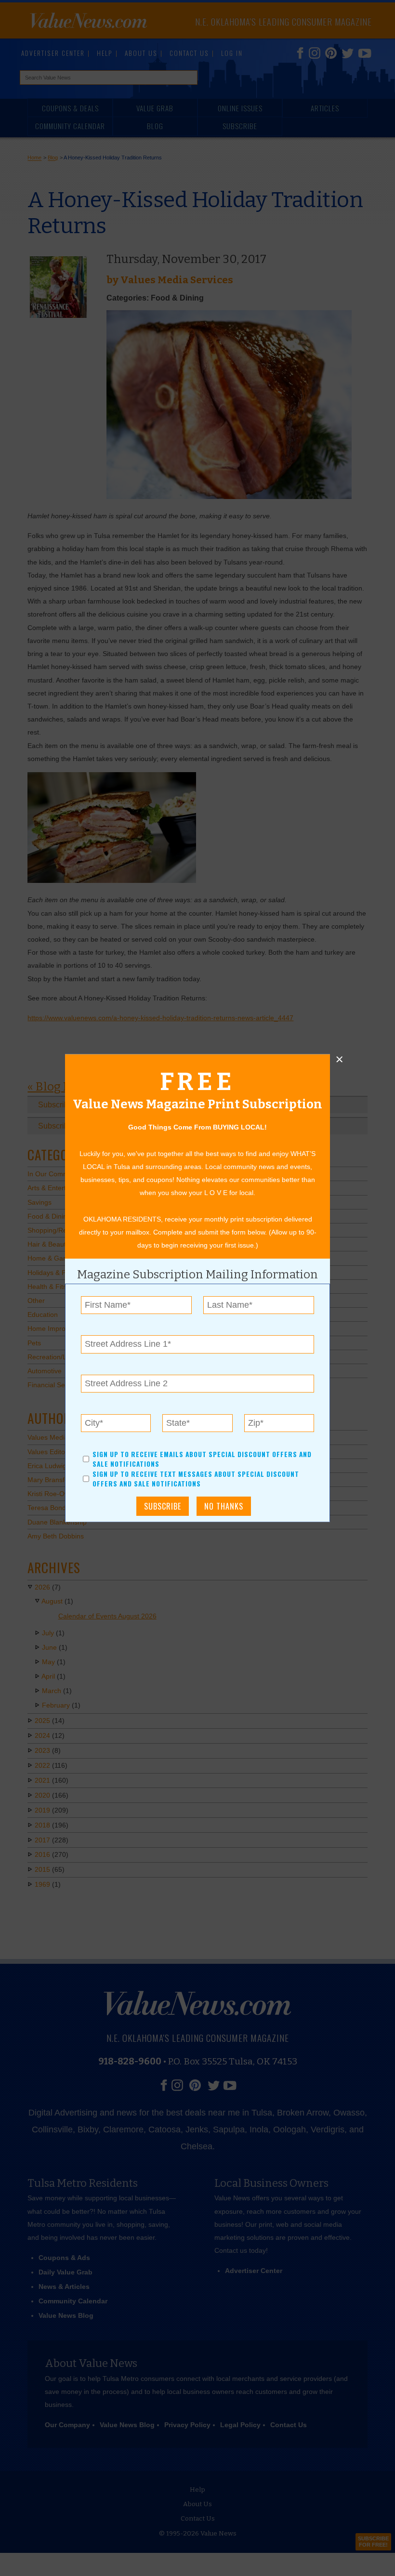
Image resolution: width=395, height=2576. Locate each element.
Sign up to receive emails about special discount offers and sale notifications (202, 1459)
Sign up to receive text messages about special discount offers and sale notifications (196, 1479)
